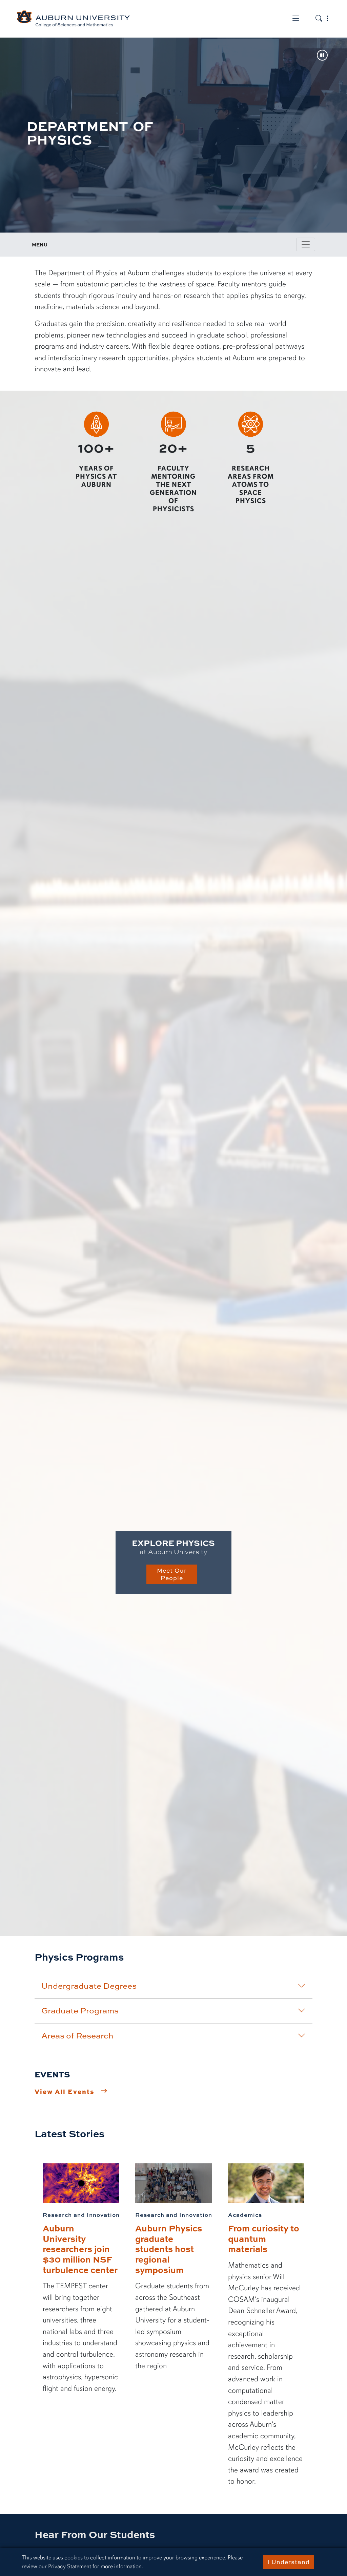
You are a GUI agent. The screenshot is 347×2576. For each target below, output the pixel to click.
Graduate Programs (80, 2010)
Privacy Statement (70, 2566)
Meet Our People (172, 1574)
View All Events (65, 2091)
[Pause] (322, 56)
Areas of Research (77, 2035)
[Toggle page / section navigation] (306, 244)
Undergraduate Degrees (89, 1986)
